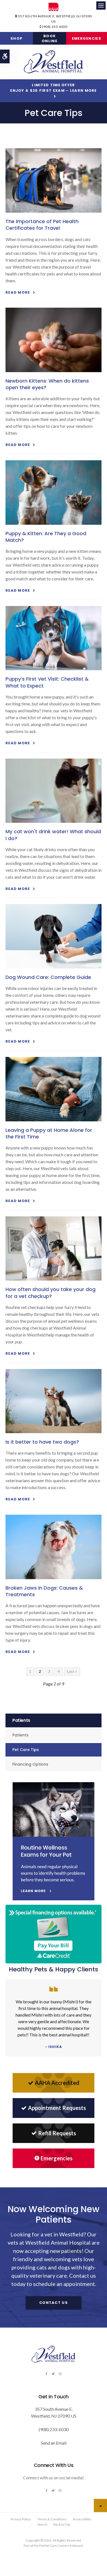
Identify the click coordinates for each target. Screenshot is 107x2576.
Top (100, 2505)
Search (42, 2524)
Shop (16, 38)
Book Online (50, 38)
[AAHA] (54, 7)
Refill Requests (57, 2133)
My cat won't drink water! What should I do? (53, 835)
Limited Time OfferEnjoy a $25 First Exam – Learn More (54, 88)
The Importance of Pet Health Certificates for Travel (42, 225)
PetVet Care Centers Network (61, 2546)
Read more (18, 292)
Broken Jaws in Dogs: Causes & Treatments (44, 1591)
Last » (72, 1671)
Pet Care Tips (26, 1750)
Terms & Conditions (52, 2519)
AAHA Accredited (57, 2083)
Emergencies (87, 38)
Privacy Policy (21, 2519)
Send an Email (54, 2443)
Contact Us (54, 2303)
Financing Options (30, 1764)
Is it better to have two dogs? (42, 1442)
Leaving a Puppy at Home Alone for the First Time (49, 1133)
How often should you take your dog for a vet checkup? (50, 1293)
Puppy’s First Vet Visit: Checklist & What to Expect (47, 682)
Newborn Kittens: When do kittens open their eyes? (47, 384)
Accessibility (82, 2519)
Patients (20, 1735)
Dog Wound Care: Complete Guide (48, 977)
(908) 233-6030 (55, 27)
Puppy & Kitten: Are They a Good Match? (46, 537)
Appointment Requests (57, 2108)
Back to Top (62, 2524)
